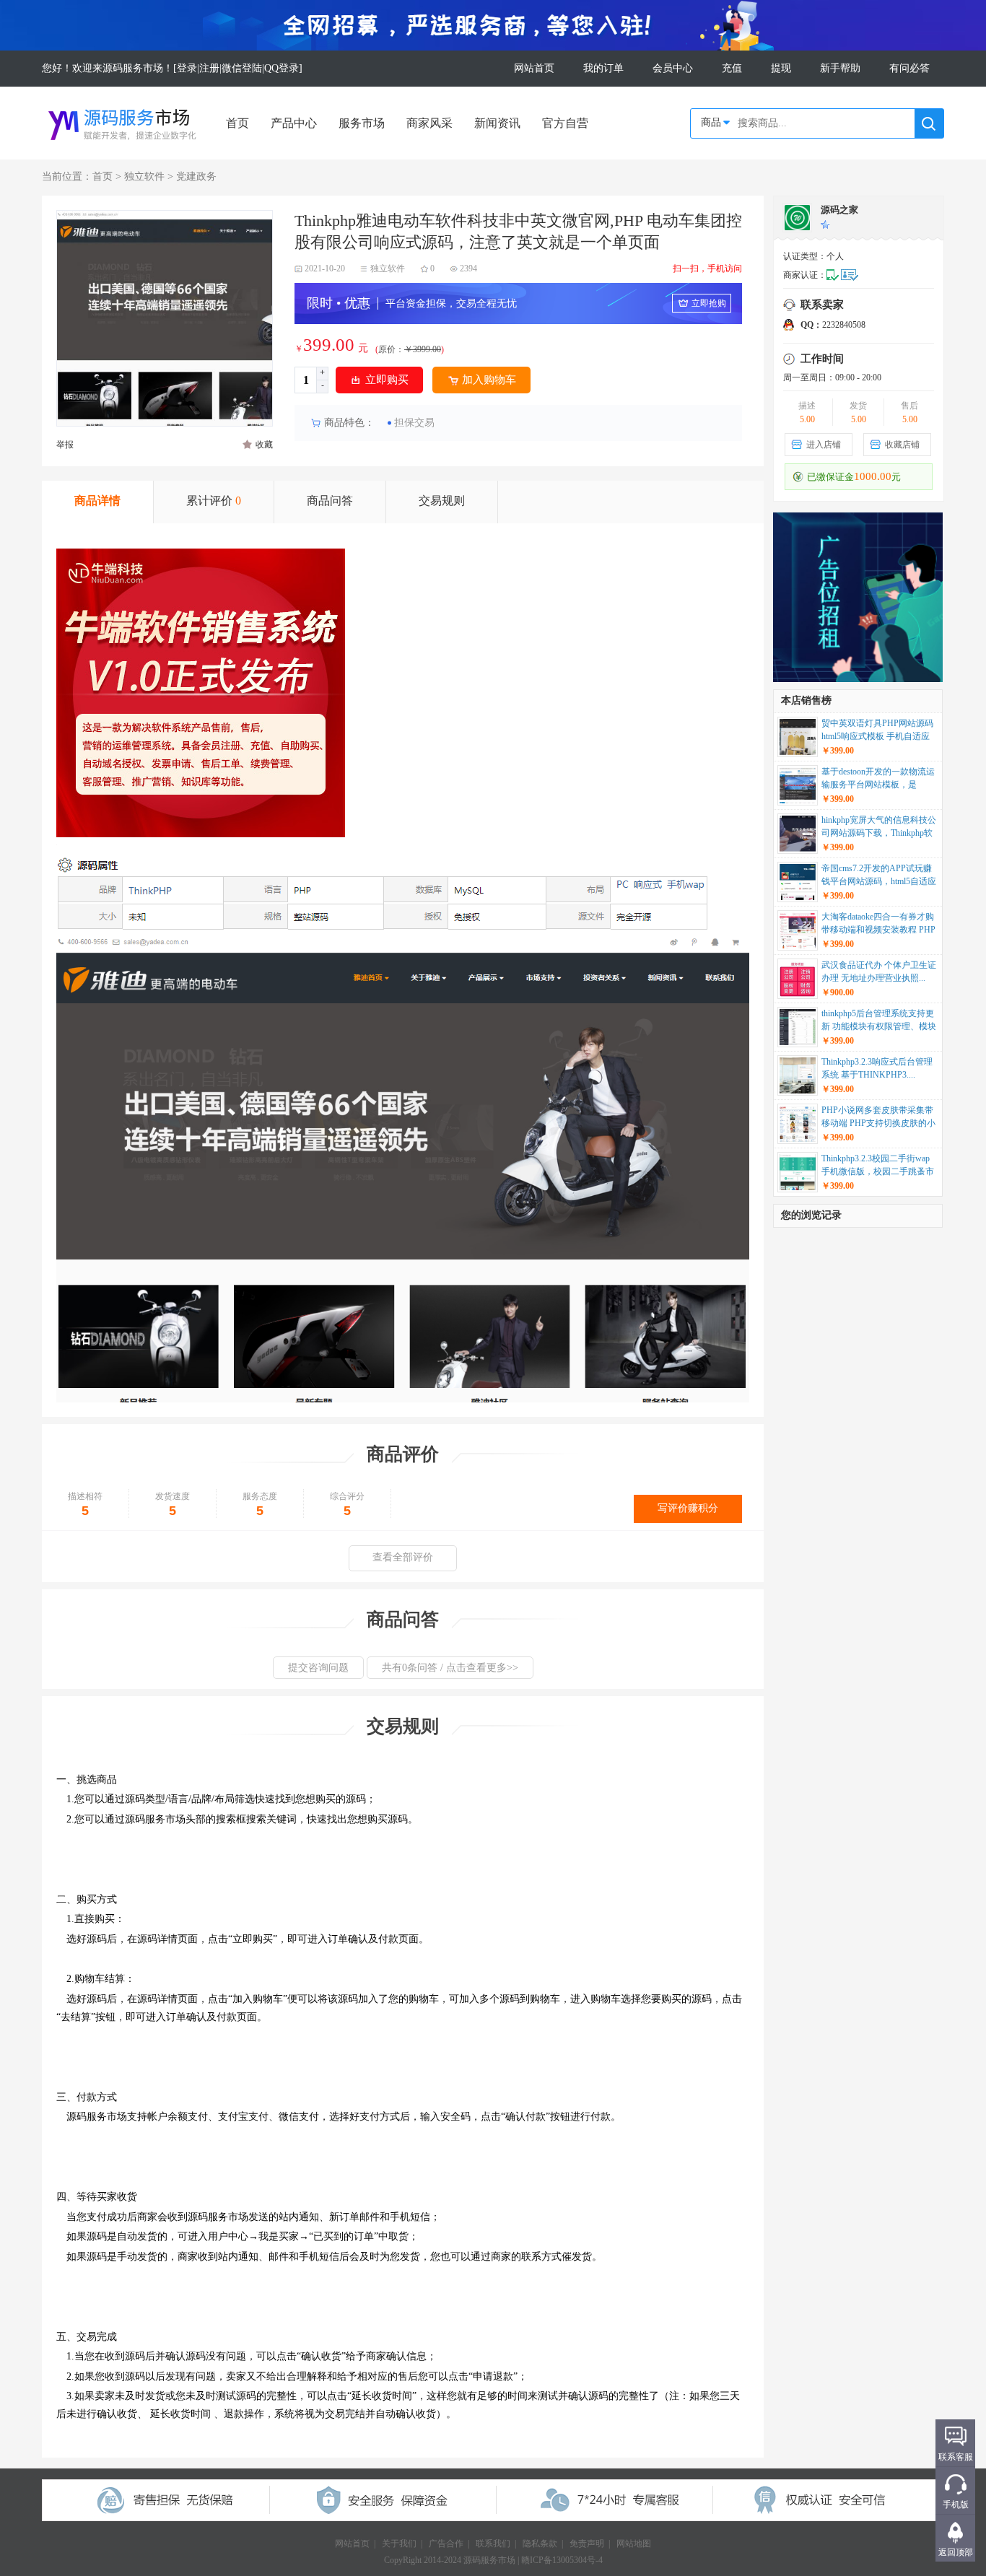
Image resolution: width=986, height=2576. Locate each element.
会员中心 (673, 68)
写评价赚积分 (688, 1508)
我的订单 (603, 68)
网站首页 (534, 68)
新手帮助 (840, 68)
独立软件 (144, 176)
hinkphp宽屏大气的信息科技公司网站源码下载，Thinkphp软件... (879, 828)
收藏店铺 (902, 445)
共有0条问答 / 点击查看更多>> (450, 1668)
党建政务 (196, 176)
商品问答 (330, 501)
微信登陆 (242, 68)
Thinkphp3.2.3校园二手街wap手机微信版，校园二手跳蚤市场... (878, 1166)
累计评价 (214, 501)
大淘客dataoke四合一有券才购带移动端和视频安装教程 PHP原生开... (878, 925)
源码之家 (839, 210)
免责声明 (587, 2544)
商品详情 (97, 501)
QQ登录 (282, 68)
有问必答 (909, 68)
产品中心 (294, 123)
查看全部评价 (403, 1557)
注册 (209, 68)
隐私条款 (540, 2544)
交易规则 (442, 501)
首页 (237, 123)
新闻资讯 (497, 123)
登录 (187, 68)
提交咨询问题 (318, 1668)
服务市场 (362, 123)
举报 (65, 445)
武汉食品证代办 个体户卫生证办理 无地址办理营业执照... (879, 972)
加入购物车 (489, 380)
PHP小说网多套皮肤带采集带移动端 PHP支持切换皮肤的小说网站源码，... (878, 1118)
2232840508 (833, 325)
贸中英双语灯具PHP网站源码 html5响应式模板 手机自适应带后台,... (877, 731)
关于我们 (399, 2544)
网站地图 (634, 2544)
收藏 (264, 445)
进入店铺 (824, 445)
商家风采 (429, 123)
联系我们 (493, 2544)
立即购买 (387, 380)
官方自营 (565, 123)
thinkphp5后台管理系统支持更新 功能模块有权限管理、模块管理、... (879, 1021)
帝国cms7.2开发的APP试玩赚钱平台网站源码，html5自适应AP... (879, 876)
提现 (781, 68)
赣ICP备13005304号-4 (562, 2560)
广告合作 (446, 2544)
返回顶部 (956, 2552)
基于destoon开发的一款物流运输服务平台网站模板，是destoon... (878, 780)
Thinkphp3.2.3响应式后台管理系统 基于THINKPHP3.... (877, 1068)
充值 (732, 68)
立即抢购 (709, 303)
